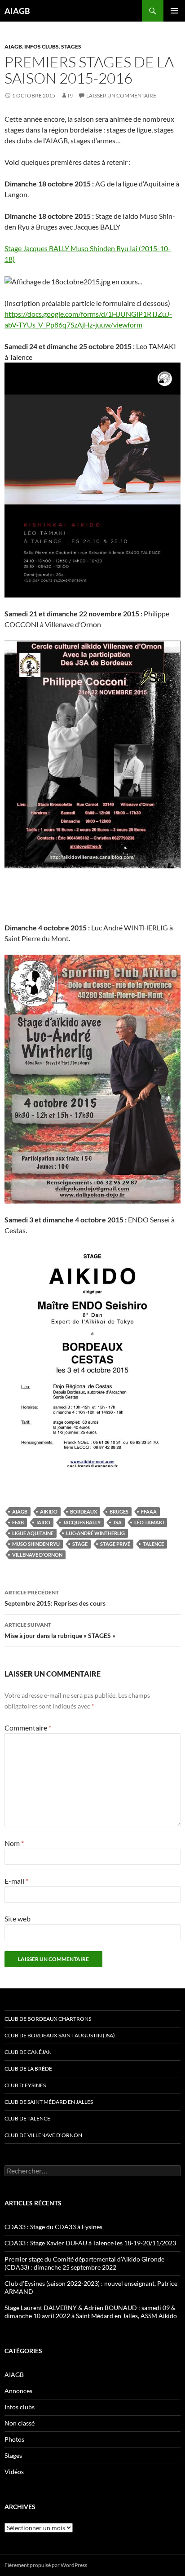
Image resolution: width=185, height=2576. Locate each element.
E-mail (16, 1881)
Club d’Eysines (25, 2085)
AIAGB (17, 11)
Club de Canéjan (28, 2052)
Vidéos (14, 2472)
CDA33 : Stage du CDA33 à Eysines (53, 2227)
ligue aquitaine (33, 1533)
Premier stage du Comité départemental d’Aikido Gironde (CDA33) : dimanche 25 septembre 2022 (84, 2263)
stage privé (115, 1544)
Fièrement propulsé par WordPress (46, 2565)
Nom (14, 1843)
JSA (117, 1522)
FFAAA (149, 1512)
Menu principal (174, 11)
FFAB (18, 1522)
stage (80, 1544)
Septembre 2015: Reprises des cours (55, 1598)
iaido (43, 1522)
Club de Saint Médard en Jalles (49, 2102)
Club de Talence (27, 2118)
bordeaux (84, 1512)
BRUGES (119, 1512)
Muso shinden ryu (36, 1544)
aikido (49, 1512)
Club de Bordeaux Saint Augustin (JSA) (60, 2035)
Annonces (18, 2391)
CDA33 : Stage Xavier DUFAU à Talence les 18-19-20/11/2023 (90, 2243)
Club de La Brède (28, 2069)
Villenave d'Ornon (37, 1555)
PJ (70, 95)
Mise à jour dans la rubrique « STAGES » (60, 1630)
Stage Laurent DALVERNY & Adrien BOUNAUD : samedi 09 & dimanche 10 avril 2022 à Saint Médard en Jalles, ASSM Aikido (91, 2312)
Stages (71, 46)
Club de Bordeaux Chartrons (48, 2019)
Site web (18, 1919)
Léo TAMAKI (149, 1522)
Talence (153, 1544)
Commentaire (28, 1728)
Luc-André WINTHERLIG (95, 1533)
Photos (14, 2439)
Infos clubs (42, 46)
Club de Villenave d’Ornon (43, 2135)
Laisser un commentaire (121, 95)
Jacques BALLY (82, 1522)
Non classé (20, 2423)
